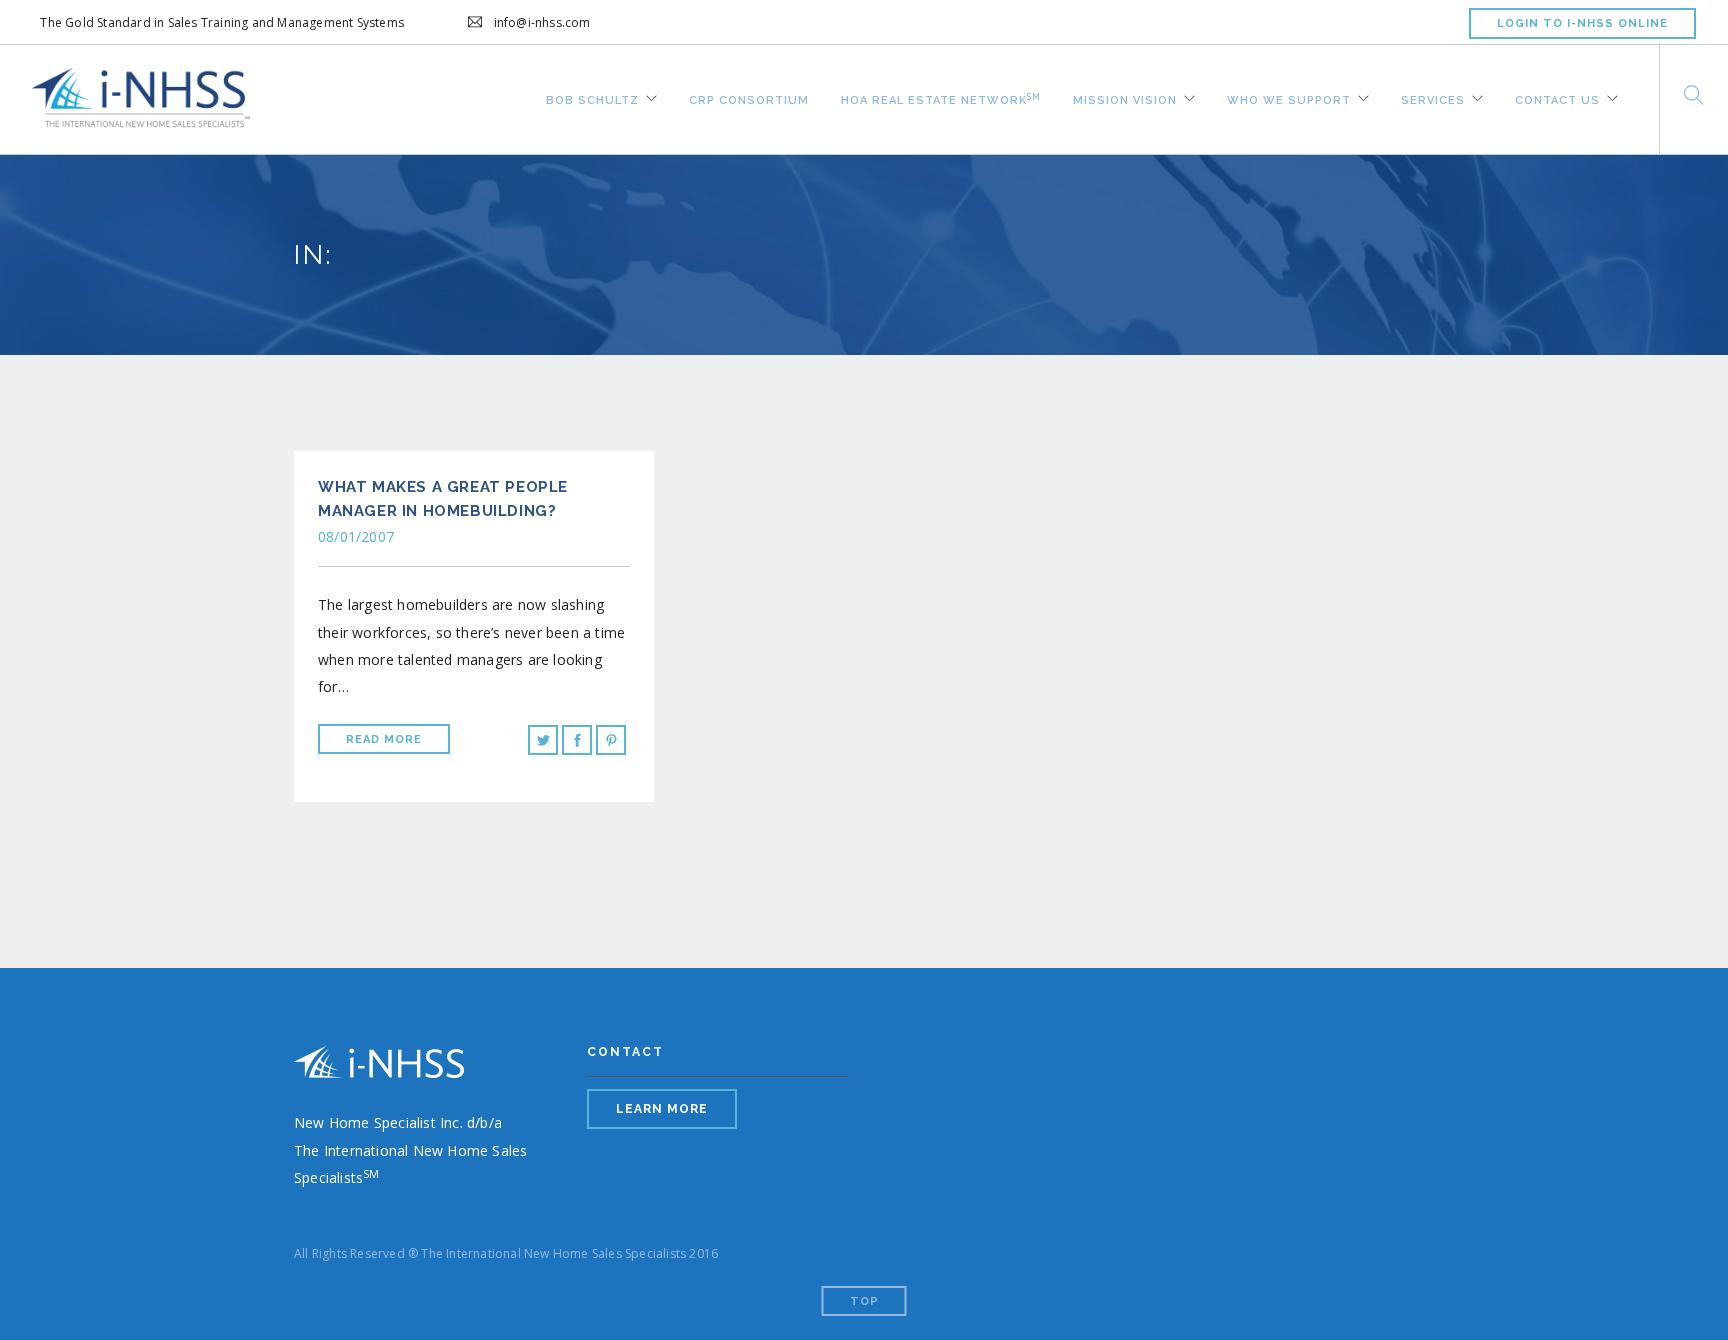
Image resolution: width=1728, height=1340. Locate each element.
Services (1433, 98)
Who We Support (1289, 98)
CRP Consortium (749, 98)
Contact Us (1557, 98)
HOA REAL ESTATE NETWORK (941, 97)
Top (864, 1301)
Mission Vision (1125, 98)
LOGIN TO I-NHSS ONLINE (1582, 23)
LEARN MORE (662, 1109)
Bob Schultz (592, 98)
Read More (384, 739)
